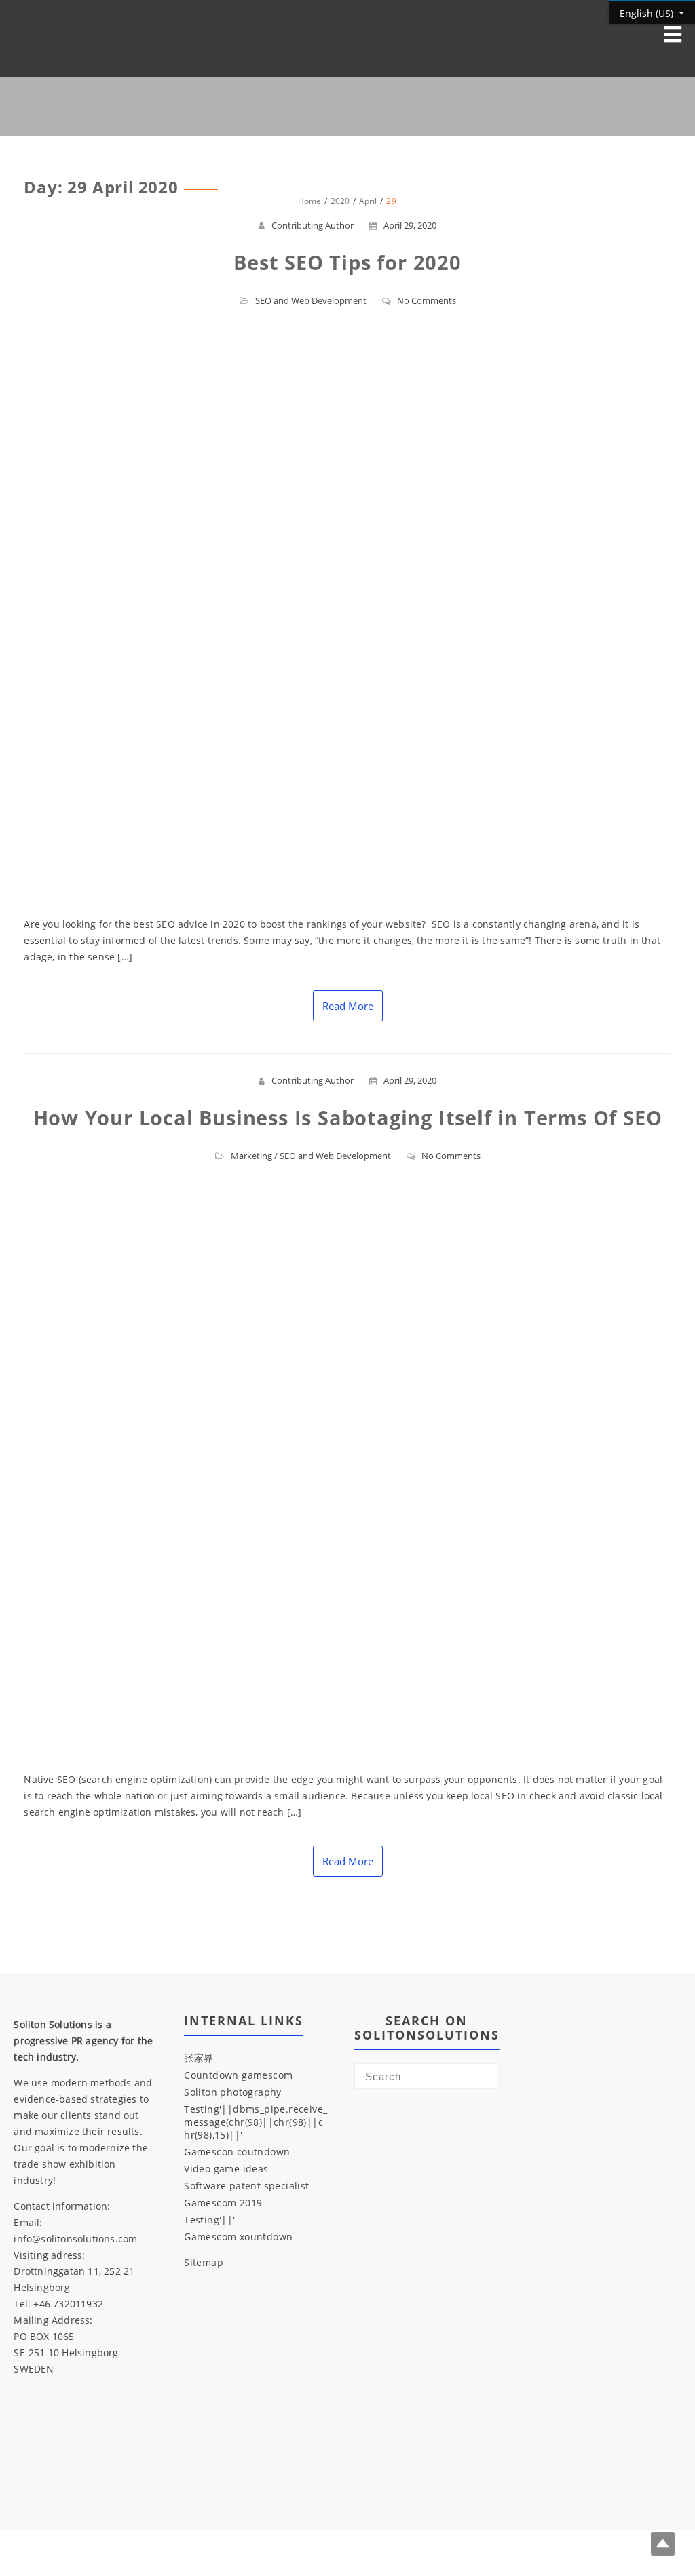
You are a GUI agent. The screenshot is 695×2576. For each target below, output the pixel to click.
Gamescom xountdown (238, 2237)
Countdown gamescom (238, 2075)
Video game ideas (226, 2169)
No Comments (427, 300)
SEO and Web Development (311, 300)
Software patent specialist (246, 2186)
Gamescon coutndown (237, 2152)
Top (663, 2544)
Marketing (251, 1156)
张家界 (199, 2057)
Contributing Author (313, 225)
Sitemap (204, 2262)
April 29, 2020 (410, 225)
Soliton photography (233, 2092)
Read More (348, 1006)
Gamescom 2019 (223, 2203)
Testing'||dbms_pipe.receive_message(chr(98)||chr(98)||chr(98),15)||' (256, 2122)
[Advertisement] (426, 2292)
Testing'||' (209, 2220)
